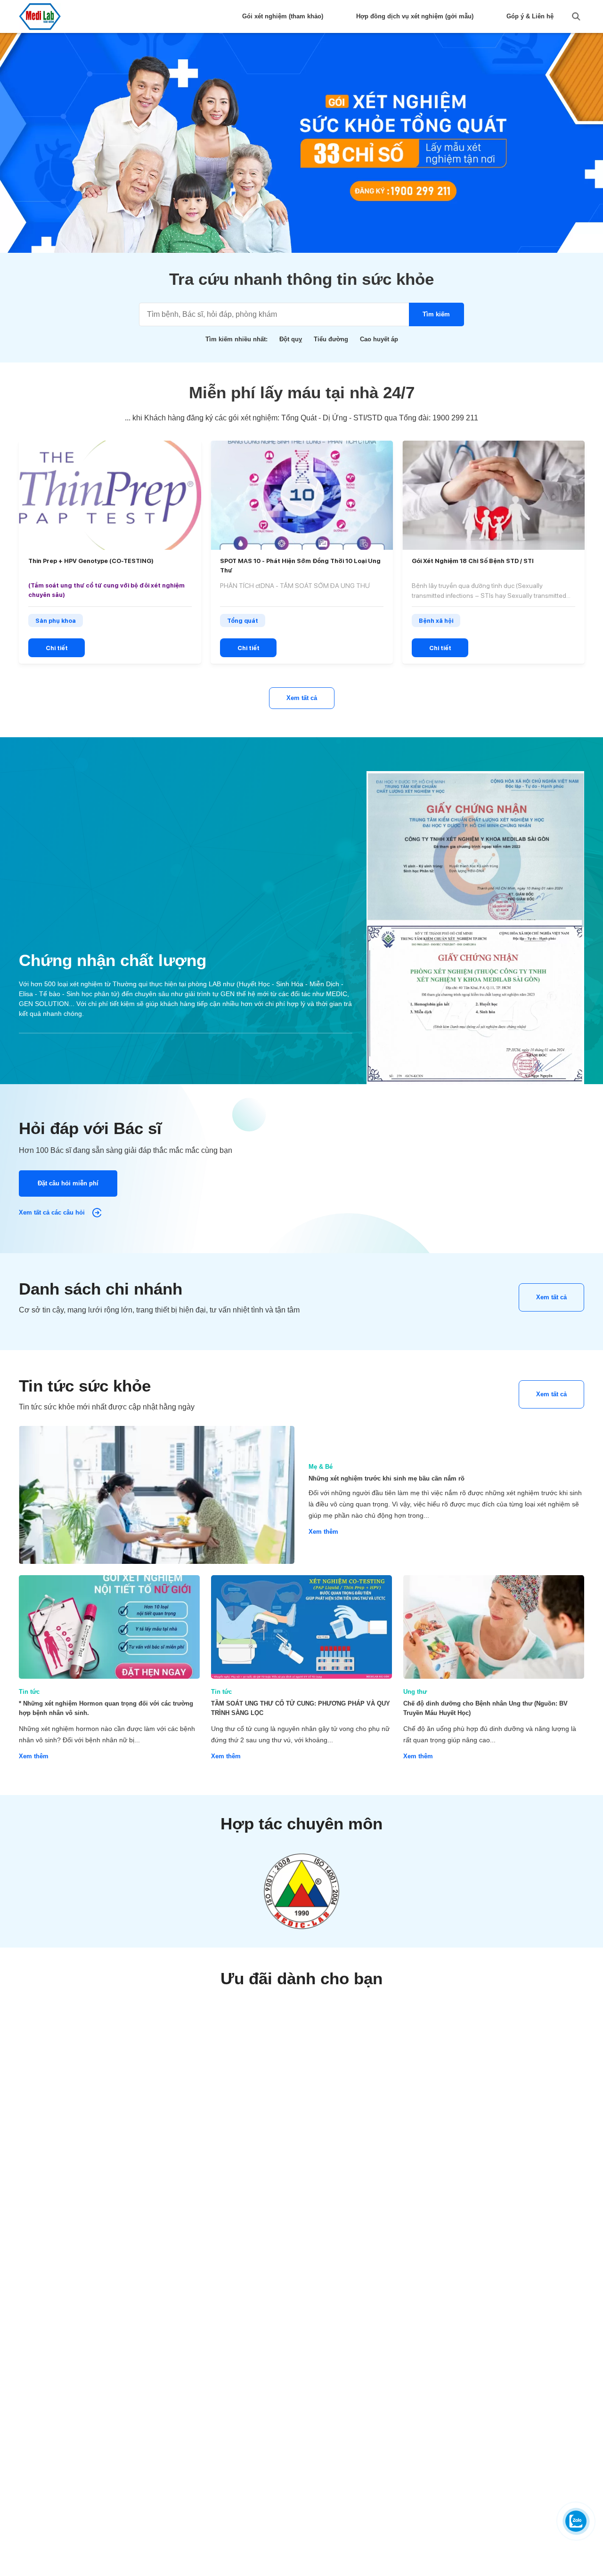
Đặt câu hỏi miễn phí (68, 1183)
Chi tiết (57, 648)
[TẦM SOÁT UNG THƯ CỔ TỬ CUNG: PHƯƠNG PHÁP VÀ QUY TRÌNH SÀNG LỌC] (301, 1627)
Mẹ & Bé (321, 1467)
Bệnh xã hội (436, 621)
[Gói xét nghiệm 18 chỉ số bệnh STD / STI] (493, 495)
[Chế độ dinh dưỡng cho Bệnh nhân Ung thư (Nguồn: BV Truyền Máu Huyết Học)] (494, 1627)
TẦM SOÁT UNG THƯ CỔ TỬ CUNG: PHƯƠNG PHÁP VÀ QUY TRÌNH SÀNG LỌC (301, 1708)
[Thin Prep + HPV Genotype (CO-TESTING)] (110, 495)
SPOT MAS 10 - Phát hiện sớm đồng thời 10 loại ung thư (300, 566)
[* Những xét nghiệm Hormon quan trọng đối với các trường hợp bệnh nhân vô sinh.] (109, 1627)
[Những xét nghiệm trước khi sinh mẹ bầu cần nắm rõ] (157, 1495)
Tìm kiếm (436, 314)
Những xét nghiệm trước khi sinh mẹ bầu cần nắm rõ (387, 1478)
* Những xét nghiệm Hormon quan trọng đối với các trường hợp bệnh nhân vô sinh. (106, 1708)
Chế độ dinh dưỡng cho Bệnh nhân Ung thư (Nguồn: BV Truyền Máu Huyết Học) (485, 1708)
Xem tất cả (302, 698)
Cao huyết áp (379, 339)
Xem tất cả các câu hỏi (53, 1212)
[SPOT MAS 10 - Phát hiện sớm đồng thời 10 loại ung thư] (302, 495)
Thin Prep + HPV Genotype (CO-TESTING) (91, 561)
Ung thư (415, 1692)
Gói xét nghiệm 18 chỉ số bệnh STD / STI (473, 561)
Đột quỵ (291, 339)
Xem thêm (323, 1532)
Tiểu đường (331, 339)
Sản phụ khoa (56, 621)
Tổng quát (243, 621)
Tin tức (29, 1692)
